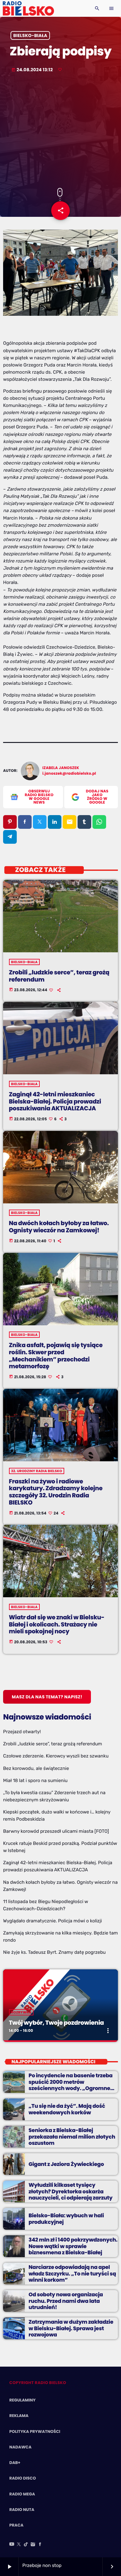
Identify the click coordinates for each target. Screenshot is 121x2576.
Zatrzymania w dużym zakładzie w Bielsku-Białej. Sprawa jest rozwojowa (71, 2328)
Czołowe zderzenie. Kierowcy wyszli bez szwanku (56, 1756)
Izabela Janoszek (61, 768)
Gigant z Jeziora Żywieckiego (66, 2164)
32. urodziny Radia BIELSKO (37, 1471)
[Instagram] (33, 2545)
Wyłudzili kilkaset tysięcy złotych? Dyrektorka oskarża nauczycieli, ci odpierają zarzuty (71, 2191)
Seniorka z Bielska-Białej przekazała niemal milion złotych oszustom (72, 2137)
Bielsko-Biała (30, 35)
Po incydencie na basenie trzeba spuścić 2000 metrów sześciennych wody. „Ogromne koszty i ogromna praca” (71, 2085)
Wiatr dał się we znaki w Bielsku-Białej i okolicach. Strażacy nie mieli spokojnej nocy (57, 1624)
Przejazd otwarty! (22, 1732)
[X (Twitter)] (19, 2545)
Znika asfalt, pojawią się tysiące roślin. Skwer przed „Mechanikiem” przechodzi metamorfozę (56, 1356)
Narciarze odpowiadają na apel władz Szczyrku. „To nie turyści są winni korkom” (72, 2273)
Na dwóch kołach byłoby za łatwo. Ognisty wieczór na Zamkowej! (59, 1227)
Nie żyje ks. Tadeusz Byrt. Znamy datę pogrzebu (54, 1952)
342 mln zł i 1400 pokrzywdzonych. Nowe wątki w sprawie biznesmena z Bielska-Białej (73, 2246)
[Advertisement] (60, 131)
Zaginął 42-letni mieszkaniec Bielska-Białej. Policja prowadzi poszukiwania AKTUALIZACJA (55, 1101)
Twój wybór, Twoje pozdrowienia (56, 2023)
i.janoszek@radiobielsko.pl (69, 774)
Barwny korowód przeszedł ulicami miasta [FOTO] (56, 1831)
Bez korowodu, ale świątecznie (36, 1768)
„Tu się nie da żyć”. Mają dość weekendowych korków (67, 2109)
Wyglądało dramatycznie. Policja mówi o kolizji (52, 1921)
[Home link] (28, 8)
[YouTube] (12, 2545)
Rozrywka (21, 2012)
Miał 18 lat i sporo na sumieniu (35, 1780)
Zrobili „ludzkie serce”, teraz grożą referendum (59, 976)
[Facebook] (40, 2545)
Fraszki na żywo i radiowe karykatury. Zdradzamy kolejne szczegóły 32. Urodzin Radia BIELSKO (56, 1492)
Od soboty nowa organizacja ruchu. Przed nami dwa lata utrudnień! (66, 2301)
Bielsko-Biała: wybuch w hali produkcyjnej (66, 2219)
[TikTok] (26, 2545)
